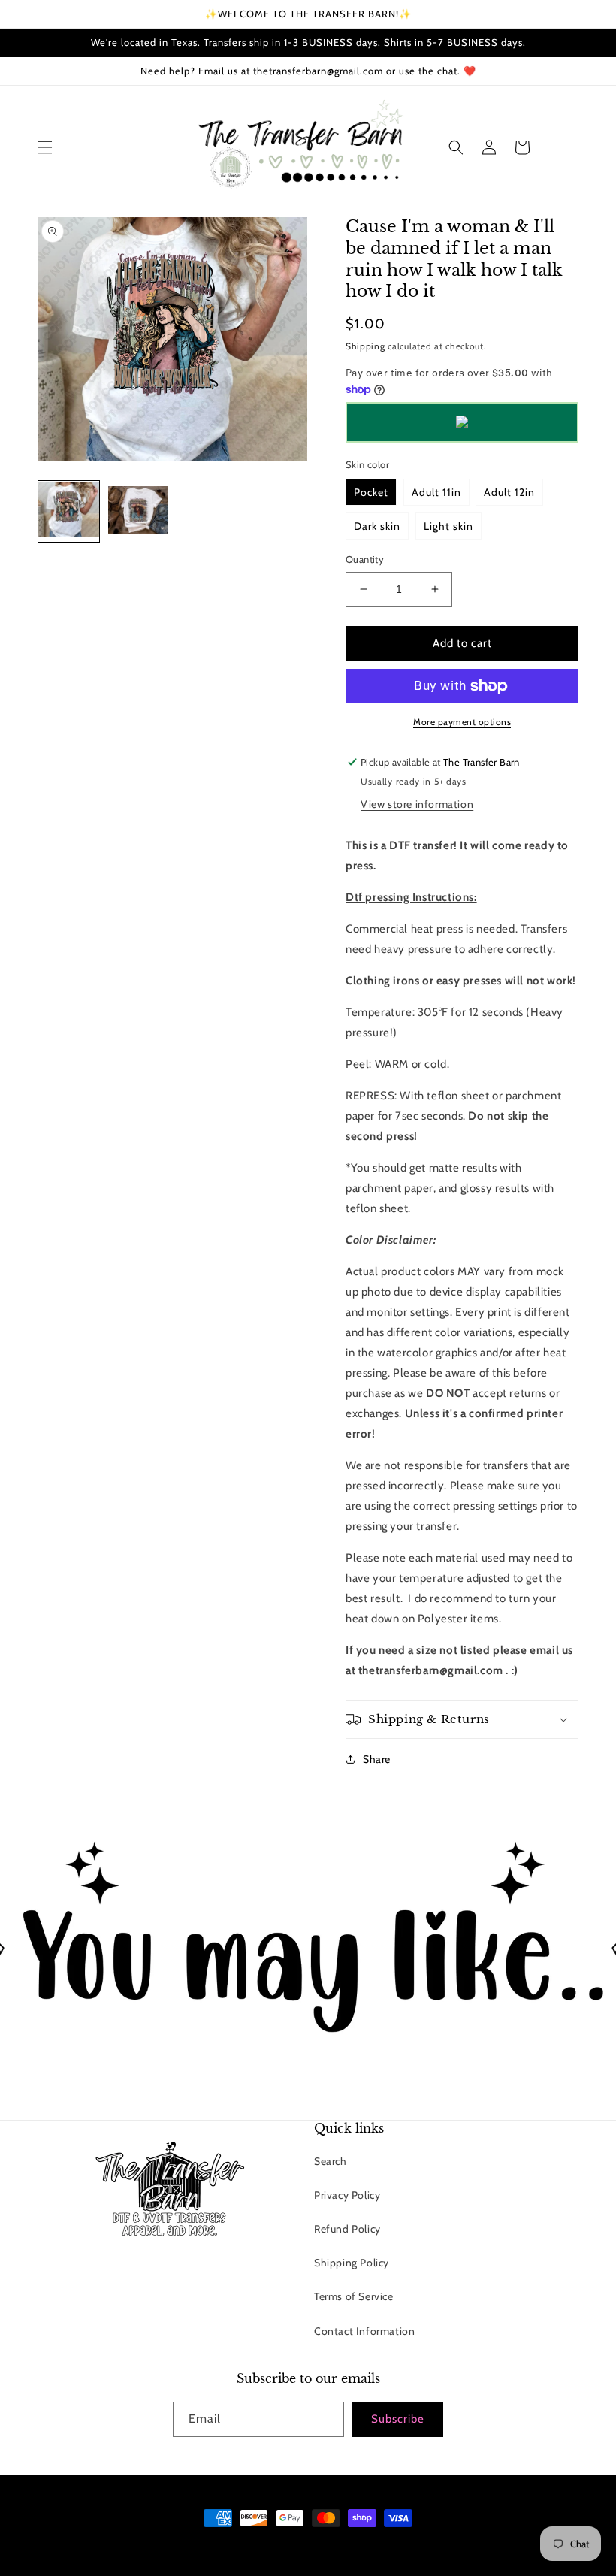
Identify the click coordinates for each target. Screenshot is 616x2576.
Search (331, 2161)
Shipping (365, 346)
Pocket (371, 492)
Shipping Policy (352, 2263)
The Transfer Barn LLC (246, 2546)
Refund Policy (347, 2229)
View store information (417, 804)
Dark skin (377, 526)
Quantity (365, 559)
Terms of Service (354, 2296)
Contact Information (364, 2331)
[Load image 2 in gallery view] (139, 511)
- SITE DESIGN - (328, 2546)
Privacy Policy (347, 2195)
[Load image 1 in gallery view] (69, 511)
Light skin (448, 526)
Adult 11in (436, 492)
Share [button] (377, 1759)
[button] (45, 147)
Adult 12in (509, 492)
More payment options (462, 722)
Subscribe (398, 2419)
